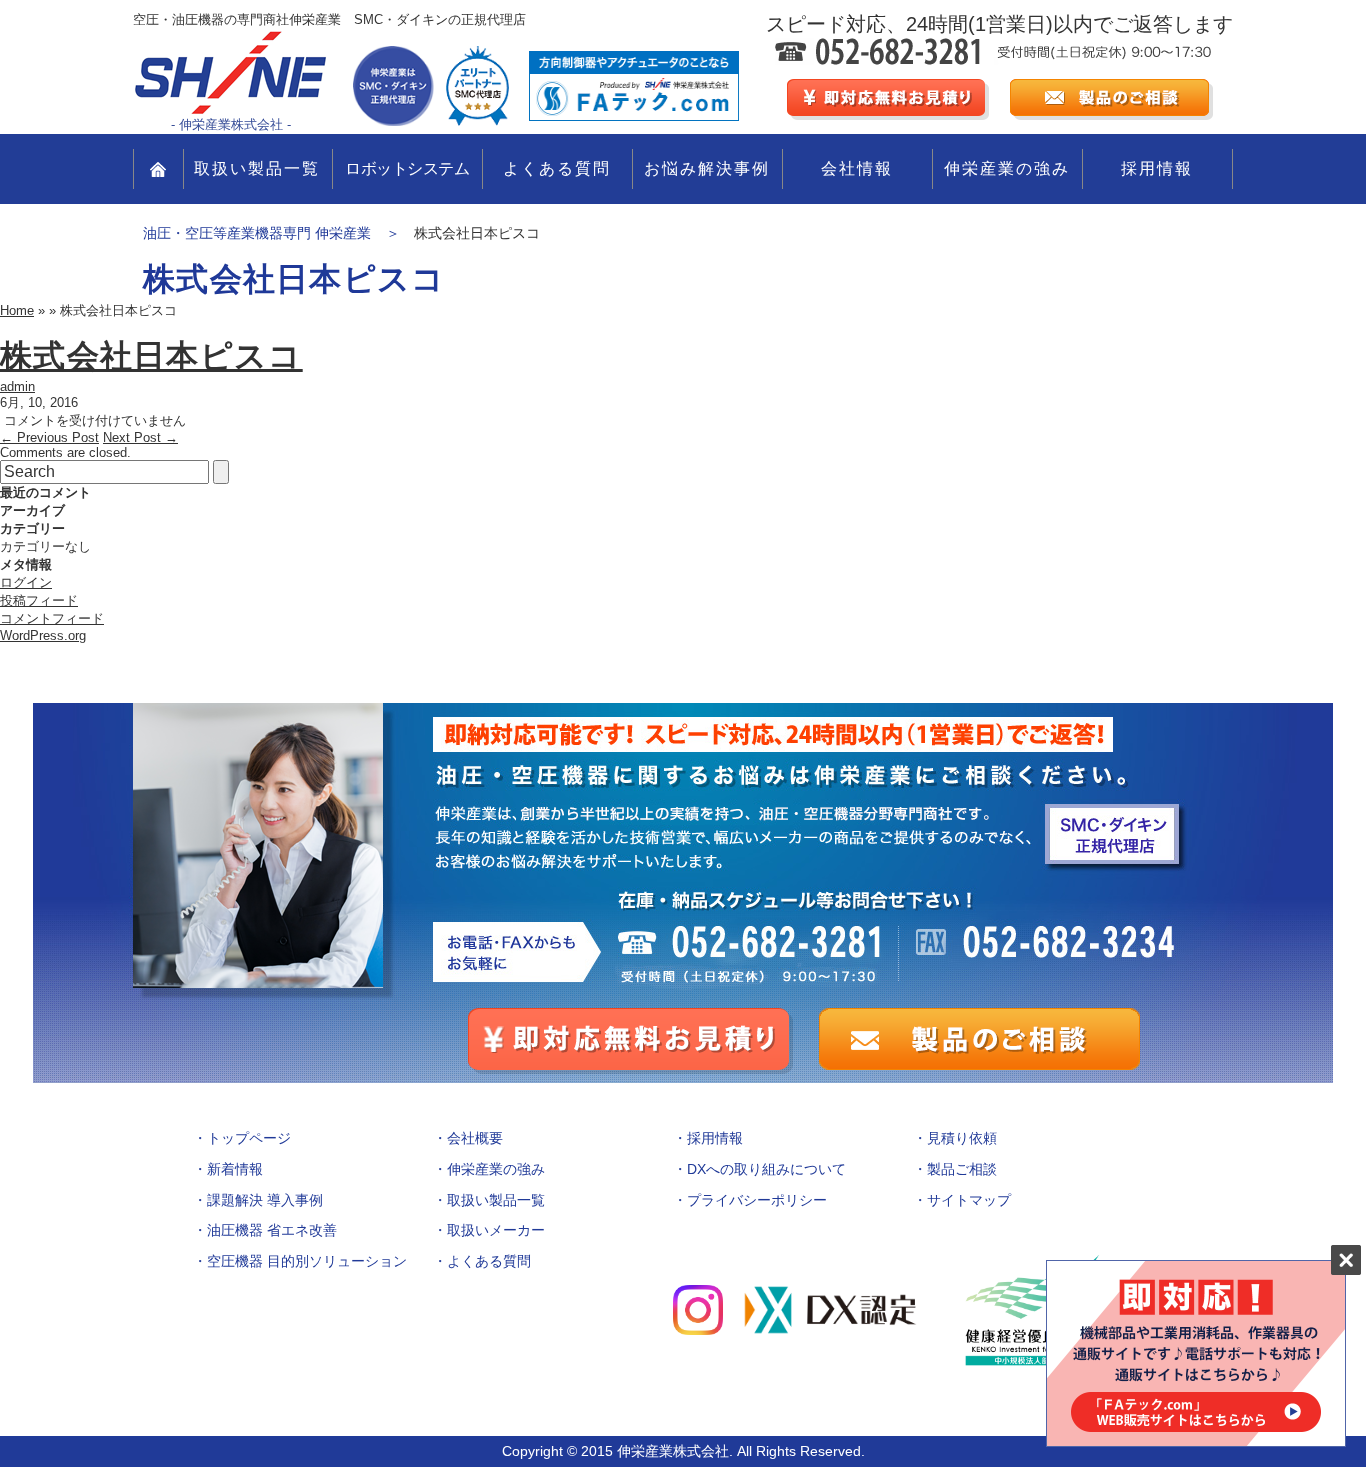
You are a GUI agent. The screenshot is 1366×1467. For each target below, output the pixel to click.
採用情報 (1157, 168)
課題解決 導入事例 (265, 1200)
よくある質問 (557, 168)
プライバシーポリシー (757, 1200)
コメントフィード (52, 618)
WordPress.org (43, 635)
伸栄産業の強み (1007, 168)
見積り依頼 (962, 1138)
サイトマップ (969, 1200)
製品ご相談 (962, 1169)
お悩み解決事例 (707, 168)
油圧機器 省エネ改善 (272, 1230)
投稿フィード (39, 600)
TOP (158, 169)
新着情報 (235, 1169)
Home (17, 310)
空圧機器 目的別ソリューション (307, 1261)
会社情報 (857, 168)
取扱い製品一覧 (257, 168)
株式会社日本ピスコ (151, 356)
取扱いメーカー (496, 1230)
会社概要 (475, 1138)
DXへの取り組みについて (766, 1169)
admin (17, 386)
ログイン (26, 582)
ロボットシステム (407, 168)
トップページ (249, 1138)
